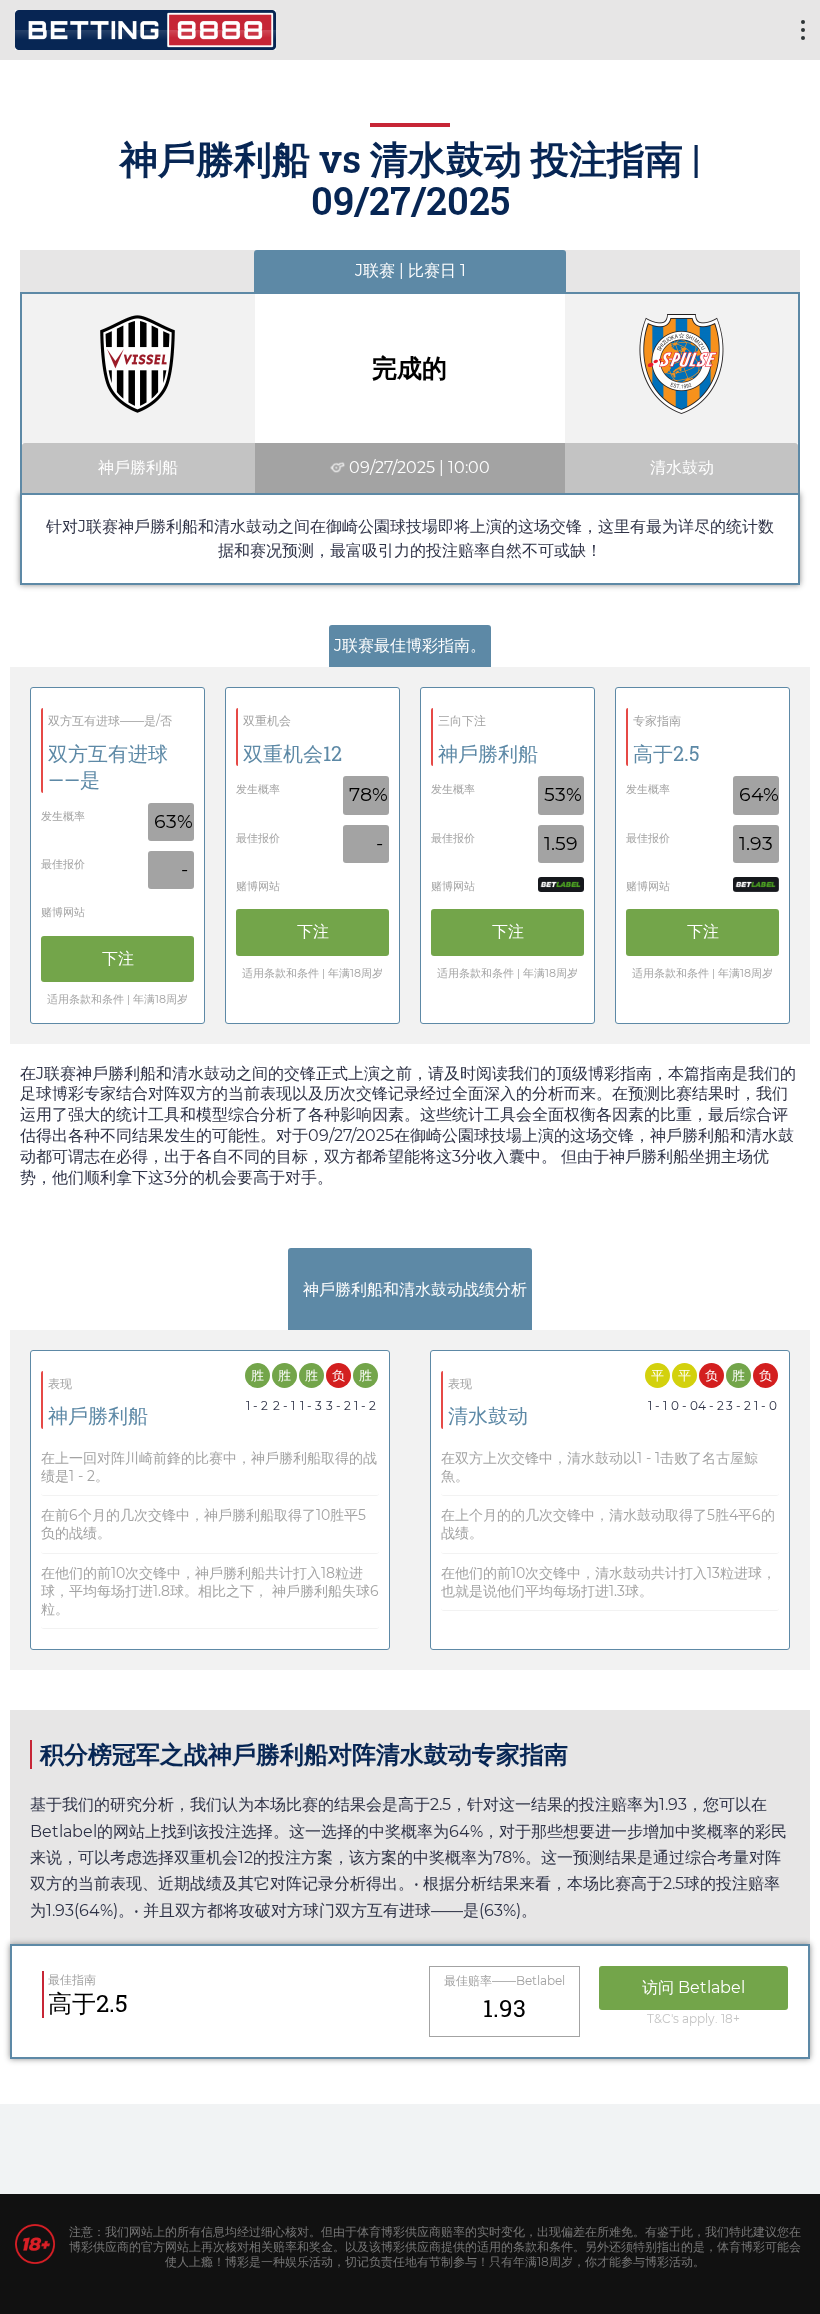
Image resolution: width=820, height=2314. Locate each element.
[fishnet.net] (145, 27)
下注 (118, 958)
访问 (693, 1987)
